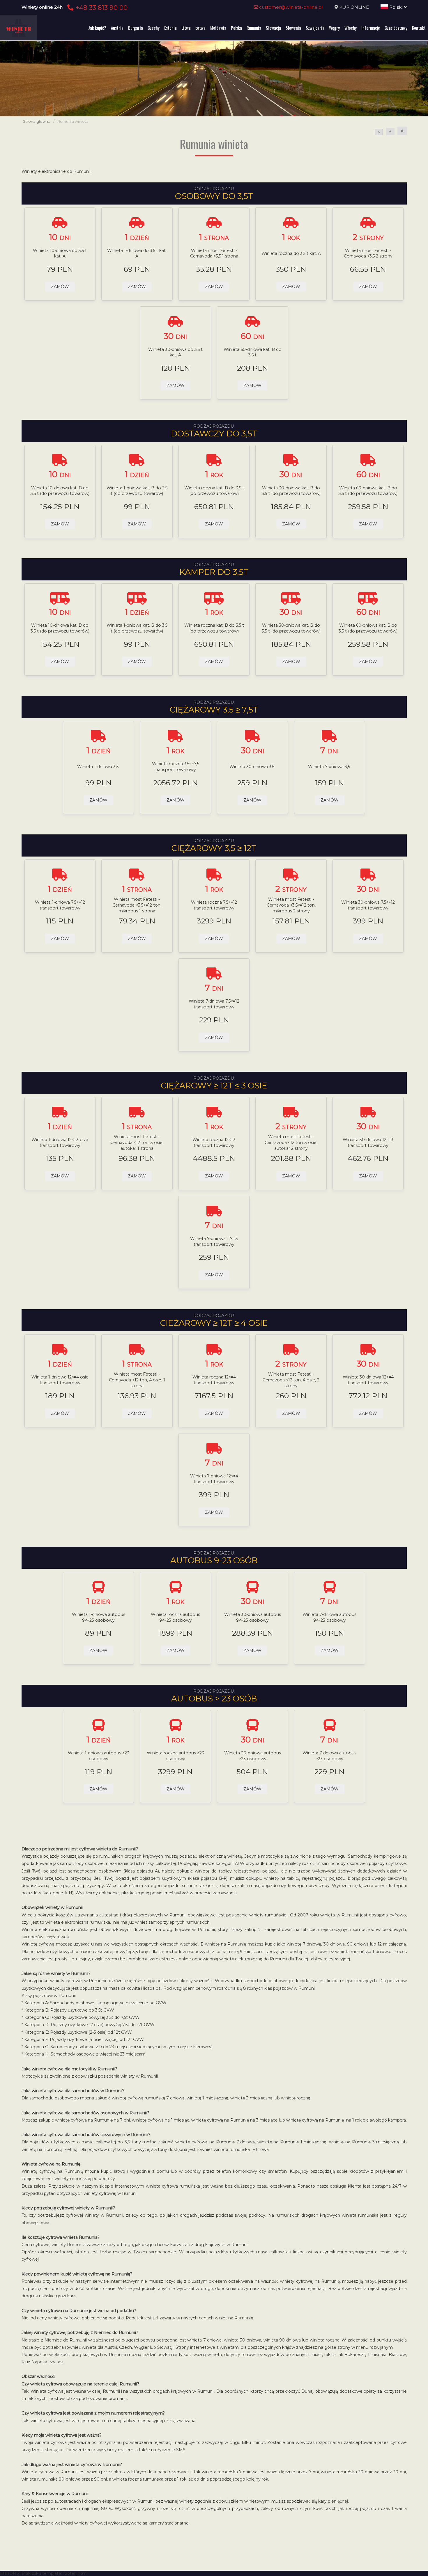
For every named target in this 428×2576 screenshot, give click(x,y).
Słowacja (273, 28)
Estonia (170, 28)
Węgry (334, 28)
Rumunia (254, 28)
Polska (236, 28)
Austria (117, 28)
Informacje (371, 28)
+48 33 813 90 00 (101, 8)
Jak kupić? (97, 28)
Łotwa (200, 28)
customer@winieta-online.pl (290, 7)
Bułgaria (136, 28)
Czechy (154, 28)
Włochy (351, 28)
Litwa (186, 28)
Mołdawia (218, 28)
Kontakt (419, 28)
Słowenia (293, 28)
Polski (396, 7)
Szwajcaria (315, 28)
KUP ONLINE (354, 7)
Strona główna (37, 121)
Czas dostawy (396, 28)
